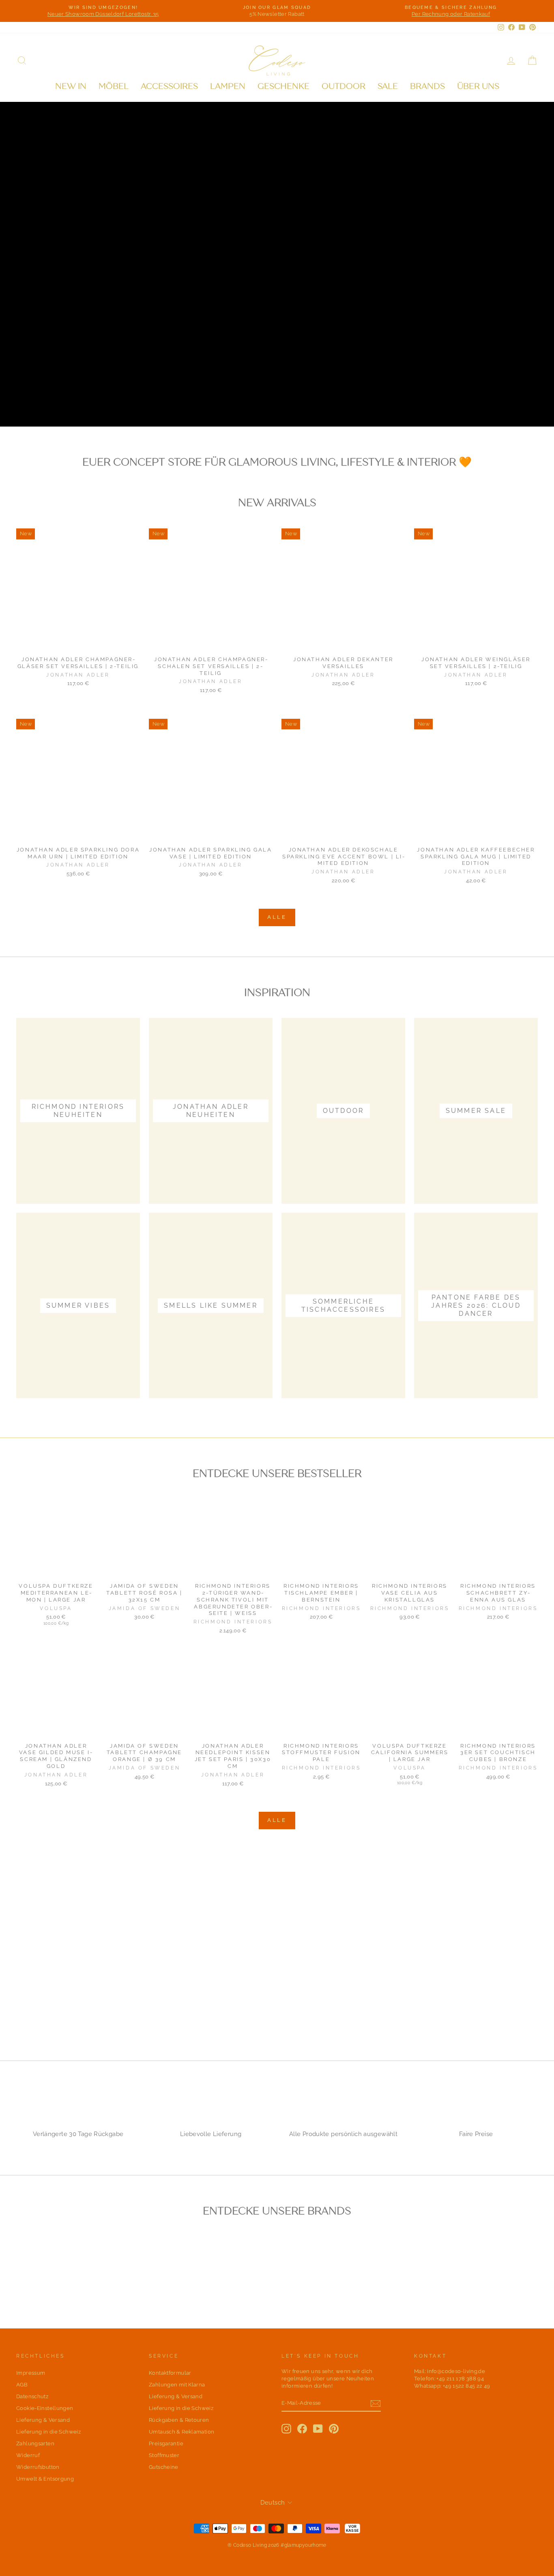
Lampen (228, 86)
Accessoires (169, 86)
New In (71, 86)
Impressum (31, 2373)
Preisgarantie (166, 2443)
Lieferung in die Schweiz (48, 2432)
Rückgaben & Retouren (179, 2420)
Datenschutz (32, 2396)
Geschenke (283, 86)
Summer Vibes (149, 400)
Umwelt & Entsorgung (45, 2479)
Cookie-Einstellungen (45, 2408)
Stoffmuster (164, 2455)
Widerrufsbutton (38, 2467)
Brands (427, 86)
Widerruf (28, 2455)
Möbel (114, 86)
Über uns (478, 86)
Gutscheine (164, 2467)
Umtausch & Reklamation (181, 2432)
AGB (22, 2385)
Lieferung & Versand (43, 2420)
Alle (277, 917)
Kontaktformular (170, 2373)
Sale (388, 86)
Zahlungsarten (35, 2443)
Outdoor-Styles (61, 400)
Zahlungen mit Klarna (177, 2385)
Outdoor (344, 86)
